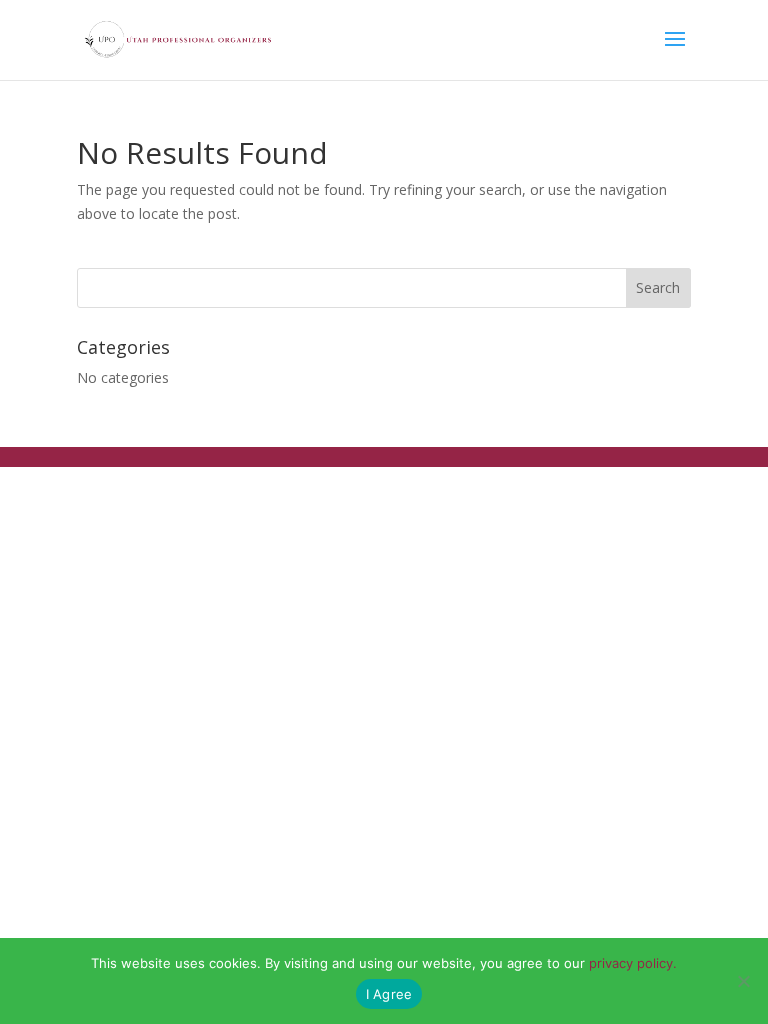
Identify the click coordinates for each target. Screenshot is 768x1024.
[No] (743, 981)
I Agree (389, 994)
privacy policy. (633, 963)
